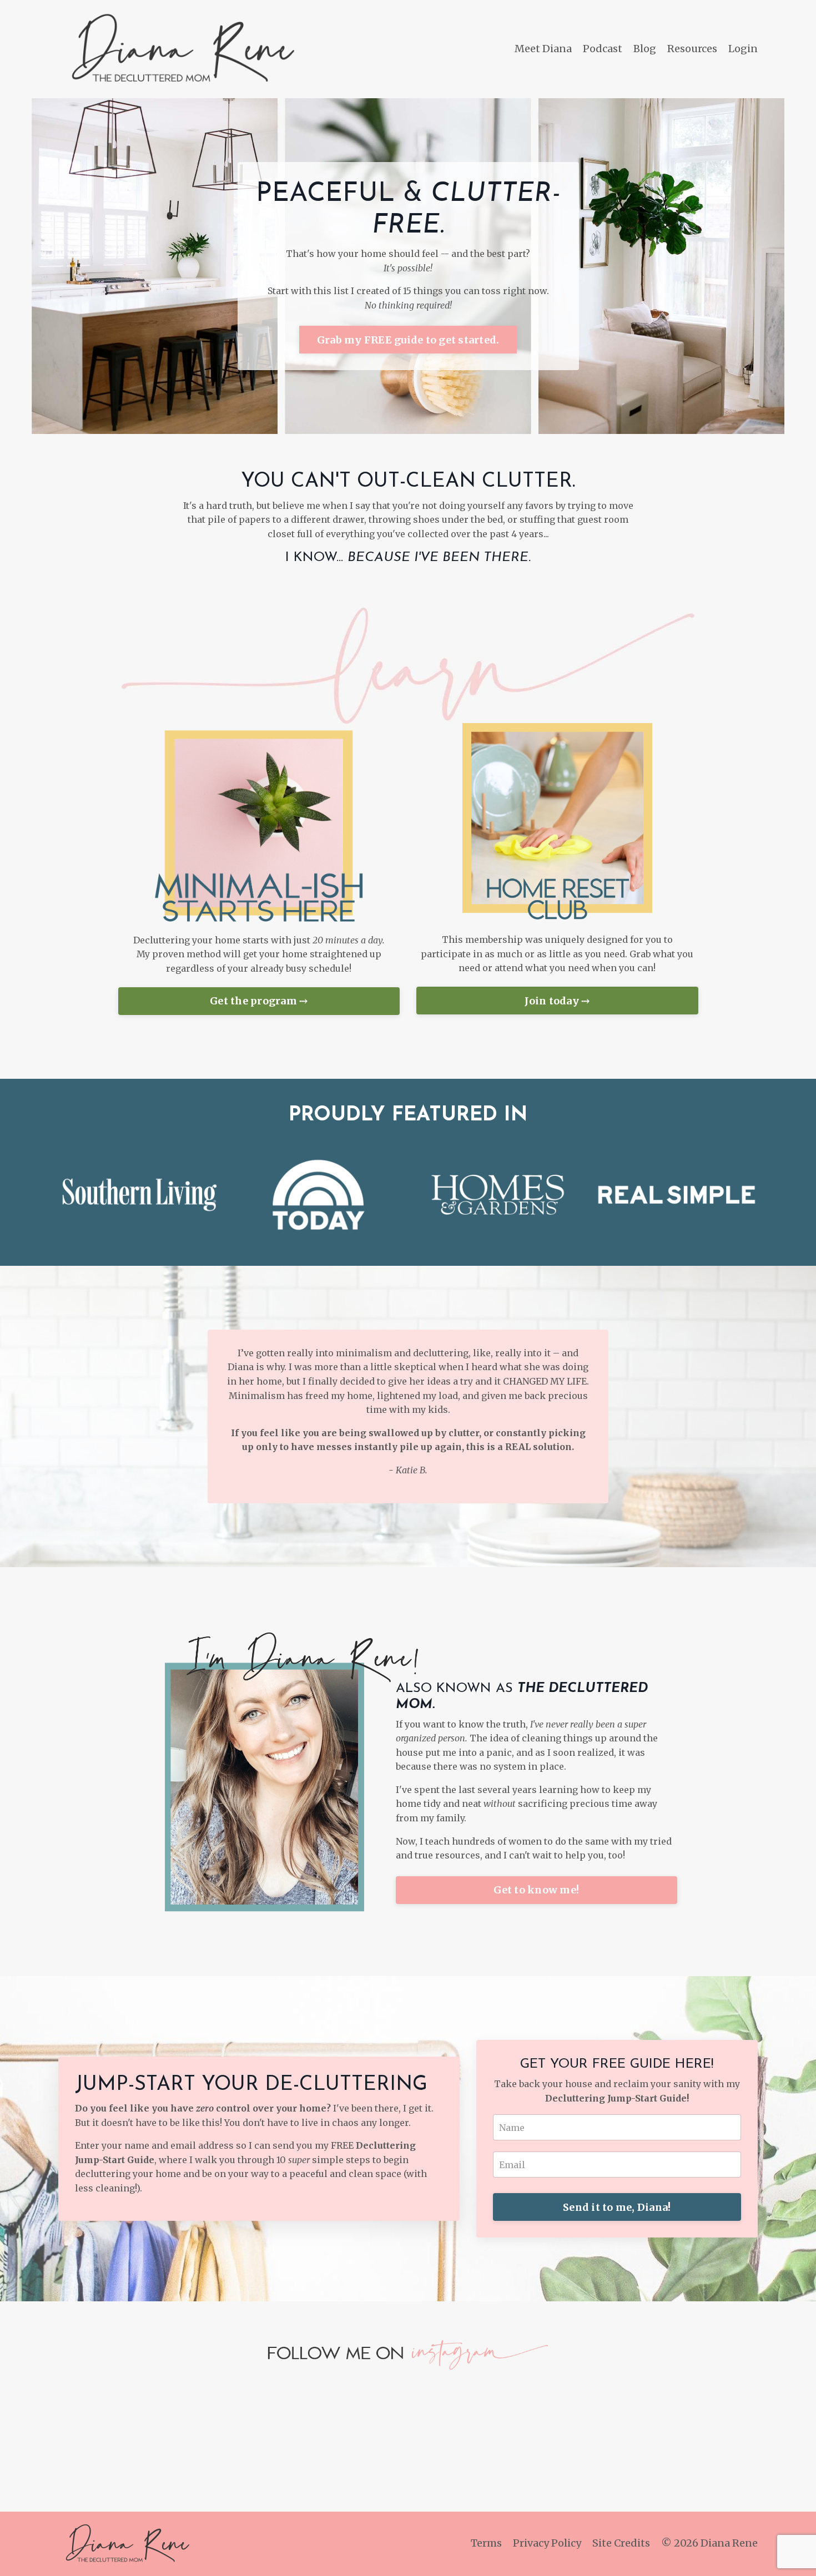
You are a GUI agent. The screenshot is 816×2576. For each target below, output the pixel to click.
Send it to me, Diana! (617, 2207)
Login (743, 49)
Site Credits (621, 2543)
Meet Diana (543, 49)
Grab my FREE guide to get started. (408, 340)
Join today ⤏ (557, 1001)
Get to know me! (536, 1890)
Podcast (603, 49)
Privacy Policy (547, 2543)
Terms (486, 2543)
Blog (645, 49)
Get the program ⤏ (259, 1001)
